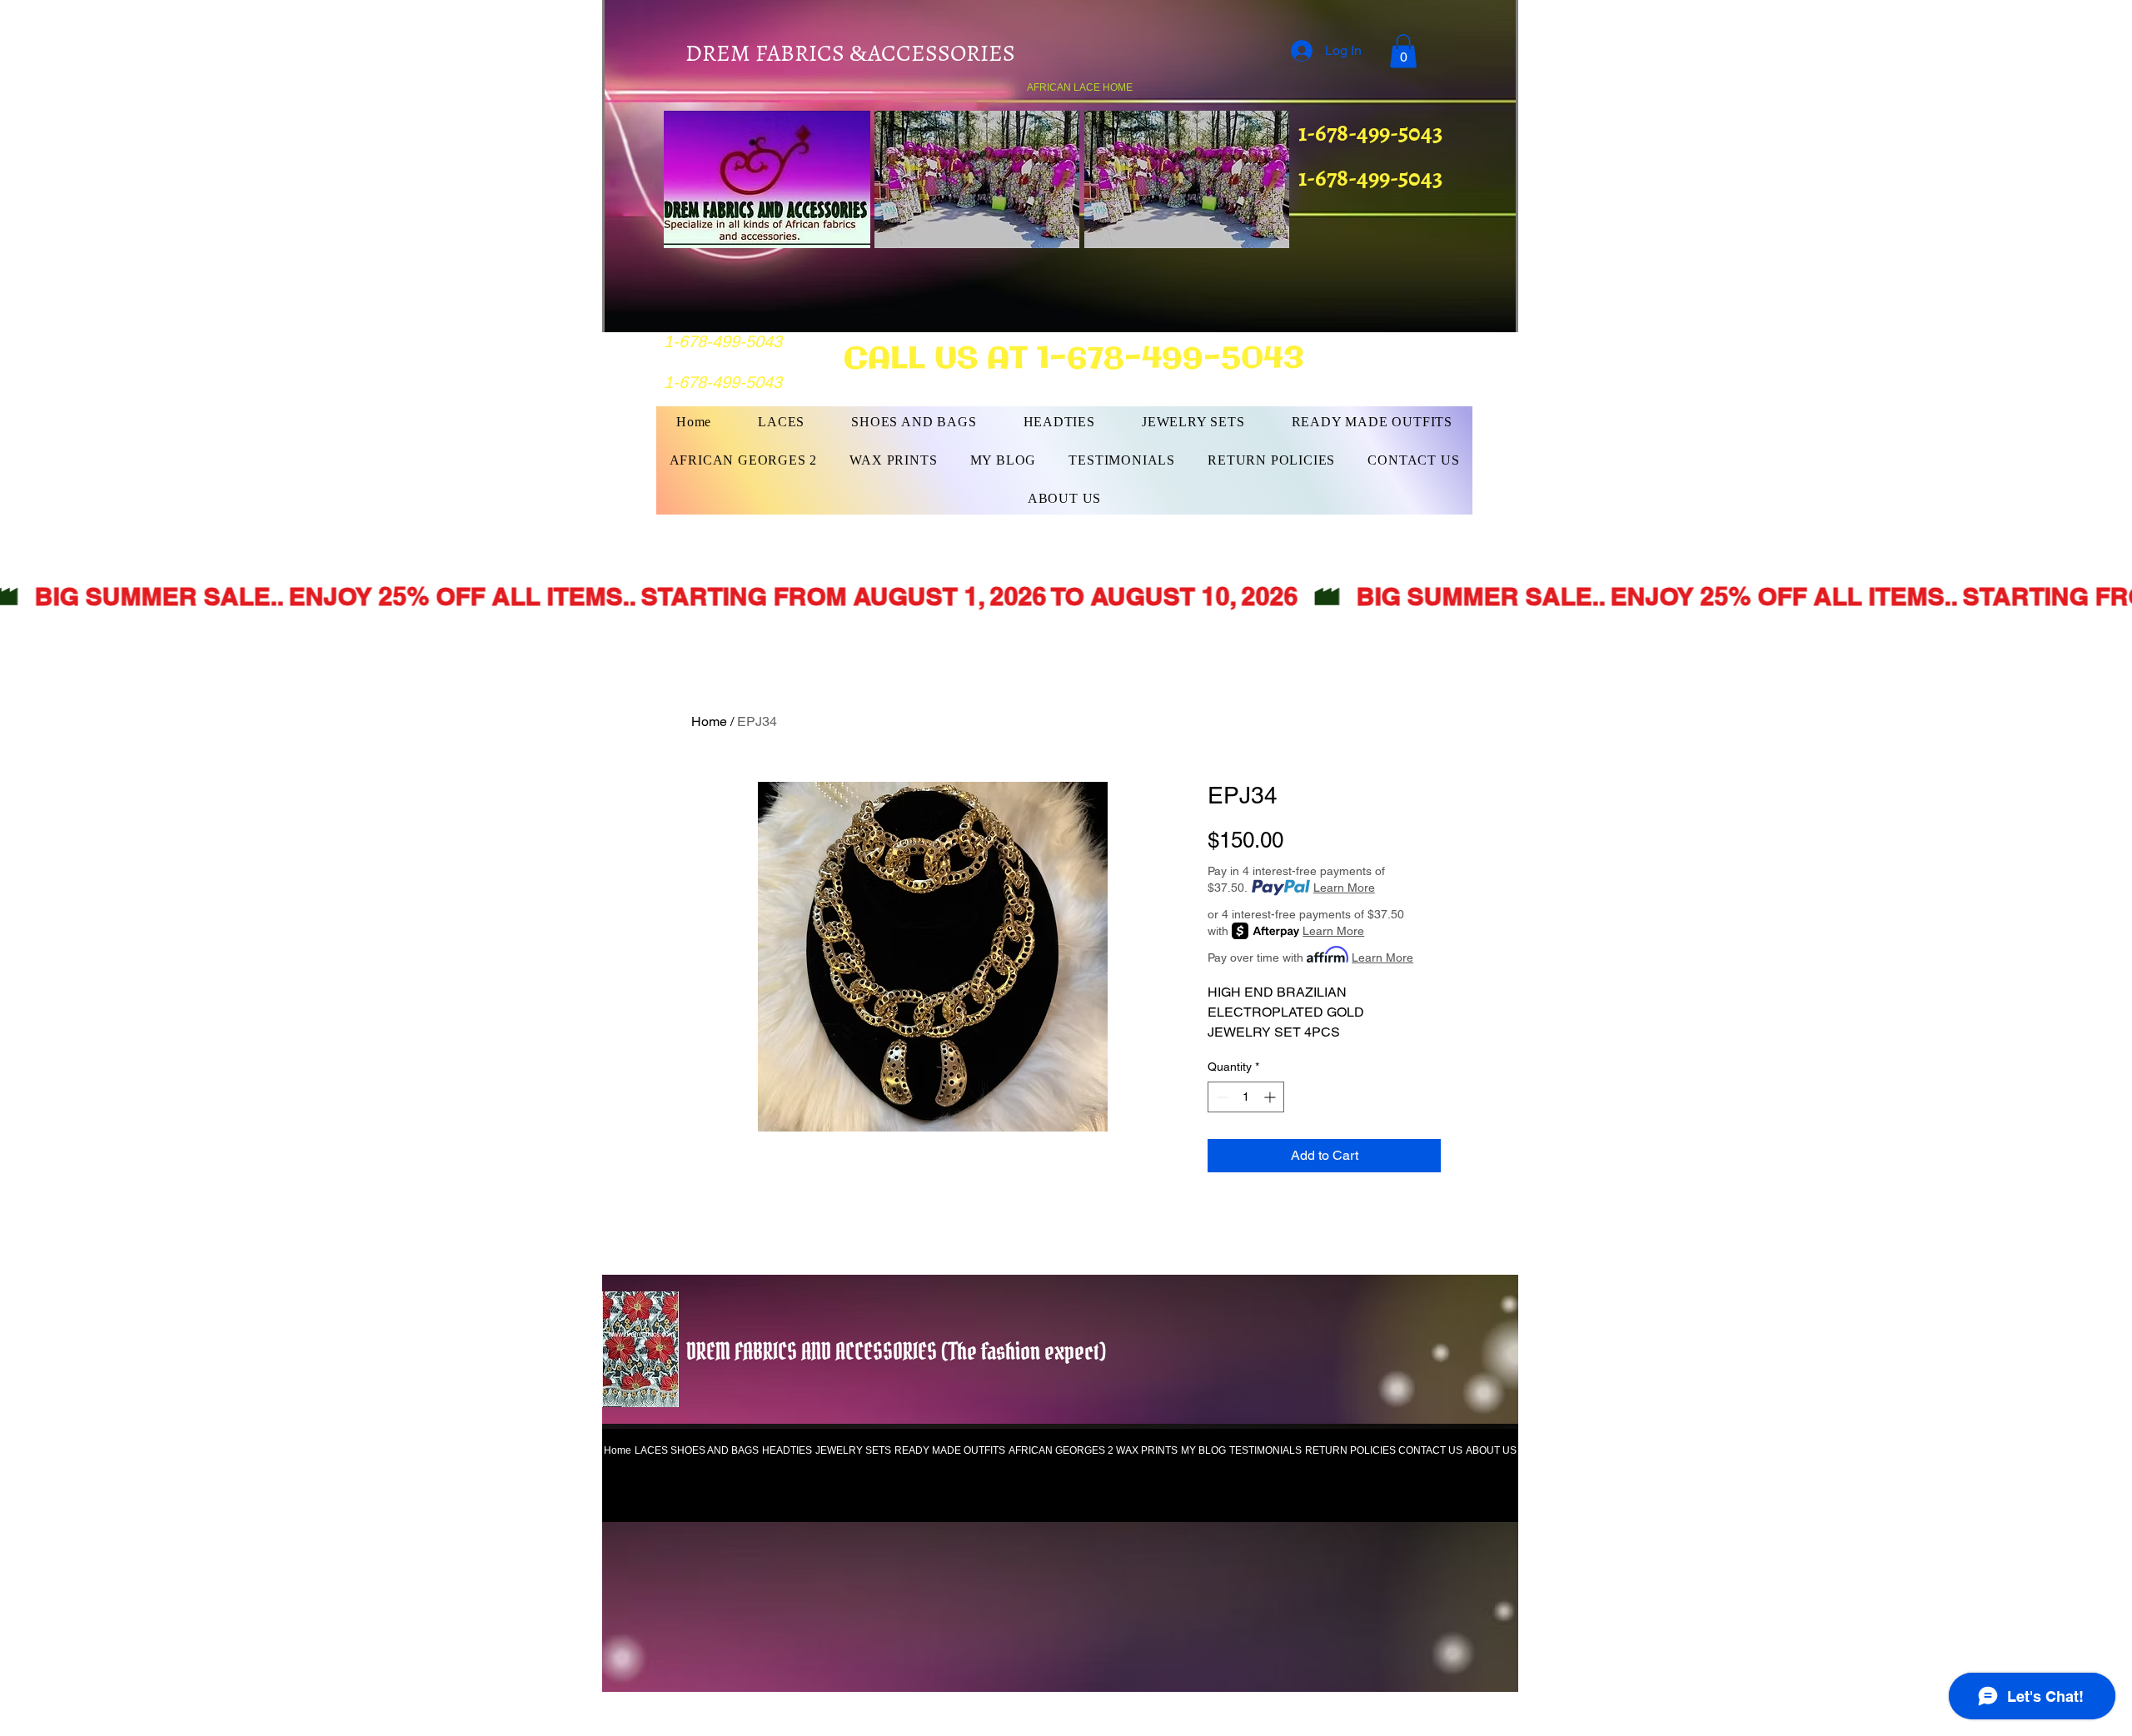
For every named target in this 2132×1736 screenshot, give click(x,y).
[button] (1403, 51)
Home (709, 721)
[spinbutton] (1246, 1097)
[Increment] (1271, 1097)
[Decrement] (1220, 1097)
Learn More (1344, 888)
